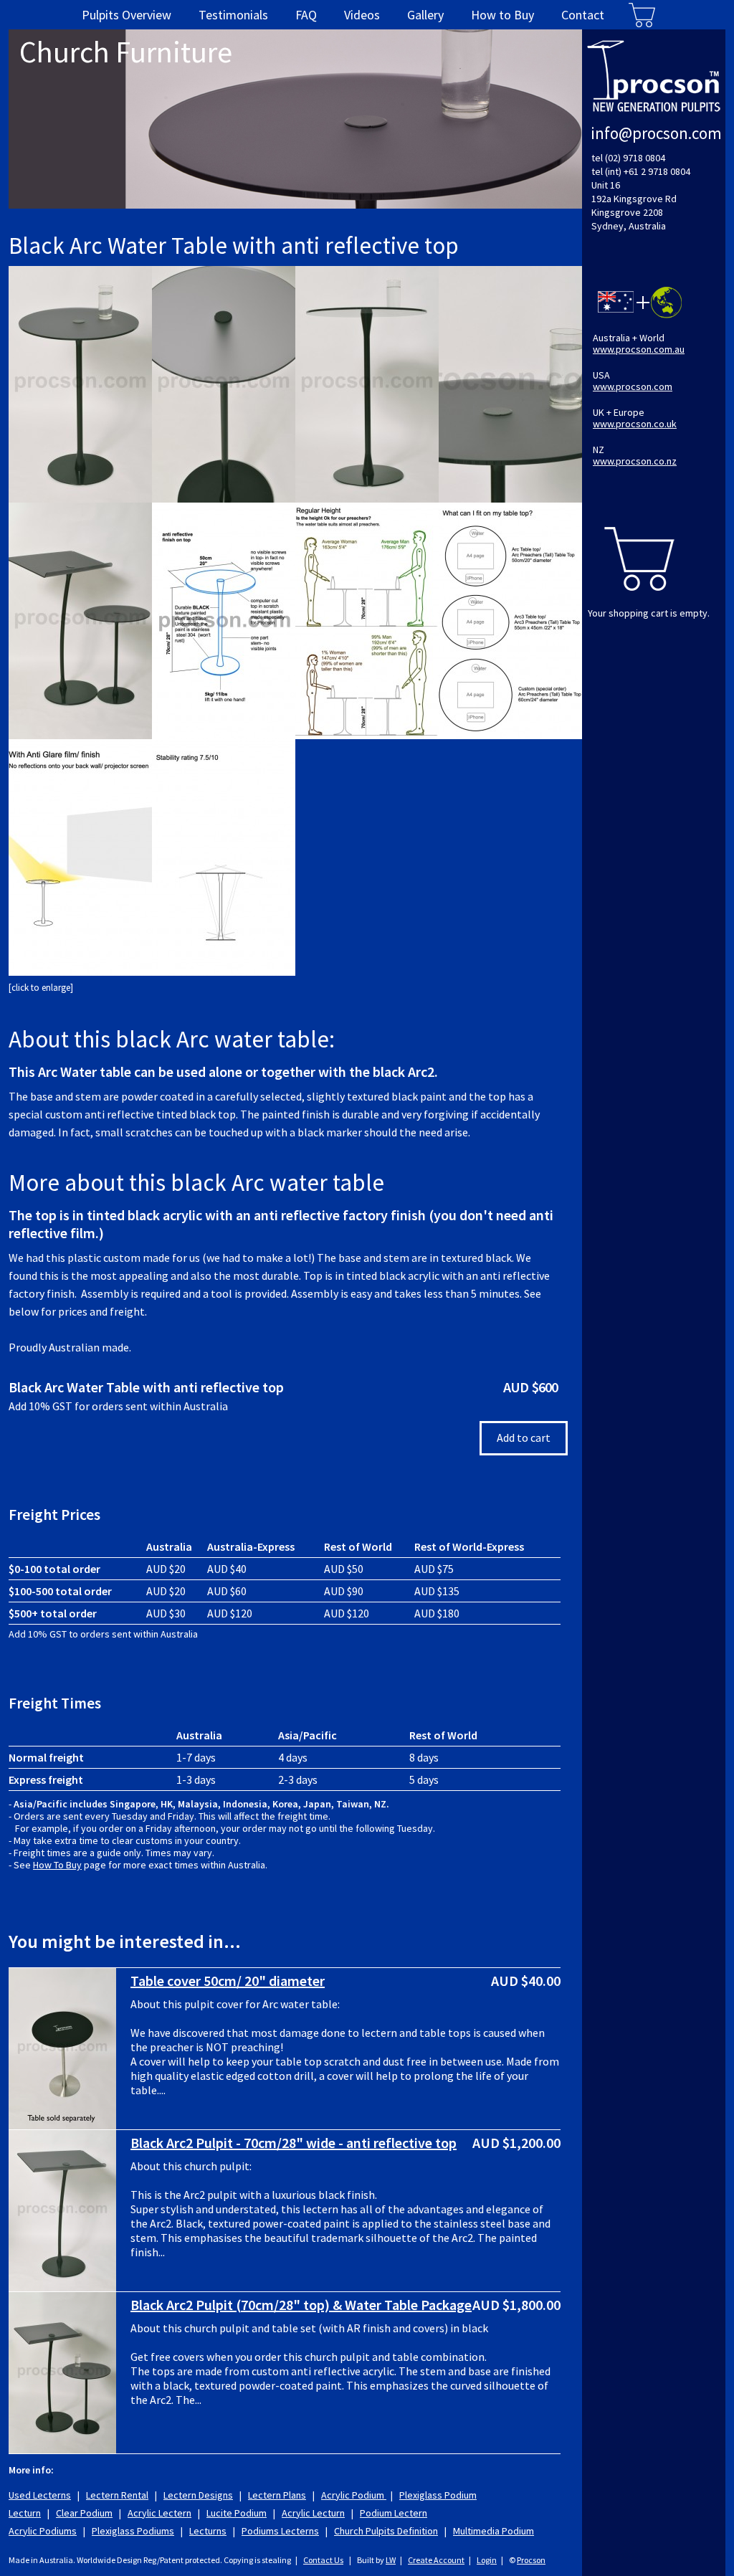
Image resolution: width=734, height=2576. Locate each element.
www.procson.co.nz (635, 461)
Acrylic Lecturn (313, 2513)
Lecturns (208, 2531)
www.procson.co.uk (635, 424)
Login (487, 2560)
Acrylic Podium (354, 2495)
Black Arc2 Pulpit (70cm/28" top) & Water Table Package (301, 2305)
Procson (531, 2560)
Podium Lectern (394, 2513)
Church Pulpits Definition (386, 2531)
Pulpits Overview (127, 15)
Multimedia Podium (494, 2531)
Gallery (425, 15)
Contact (583, 15)
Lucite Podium (237, 2513)
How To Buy (57, 1865)
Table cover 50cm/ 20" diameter (228, 1981)
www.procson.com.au (639, 349)
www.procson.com (633, 386)
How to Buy (502, 15)
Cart (642, 15)
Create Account (436, 2560)
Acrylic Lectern (159, 2513)
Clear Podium (84, 2513)
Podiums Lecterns (280, 2531)
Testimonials (233, 15)
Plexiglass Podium (438, 2495)
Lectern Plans (277, 2495)
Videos (362, 15)
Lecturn (25, 2513)
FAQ (306, 15)
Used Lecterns (40, 2495)
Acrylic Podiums (43, 2531)
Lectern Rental (117, 2495)
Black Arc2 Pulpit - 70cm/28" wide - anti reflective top (294, 2143)
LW (391, 2560)
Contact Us (323, 2560)
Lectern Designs (198, 2495)
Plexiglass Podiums (133, 2531)
